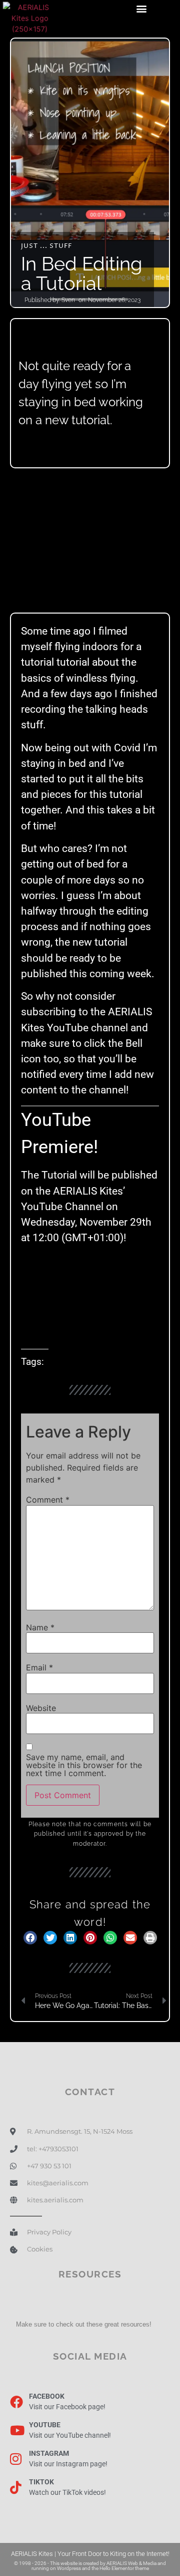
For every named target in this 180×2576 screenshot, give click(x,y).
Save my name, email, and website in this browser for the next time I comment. (84, 1765)
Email (39, 1667)
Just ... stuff (46, 246)
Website (41, 1708)
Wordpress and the (78, 2568)
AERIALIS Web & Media (131, 2563)
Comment (48, 1500)
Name (40, 1627)
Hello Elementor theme (124, 2568)
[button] (142, 8)
